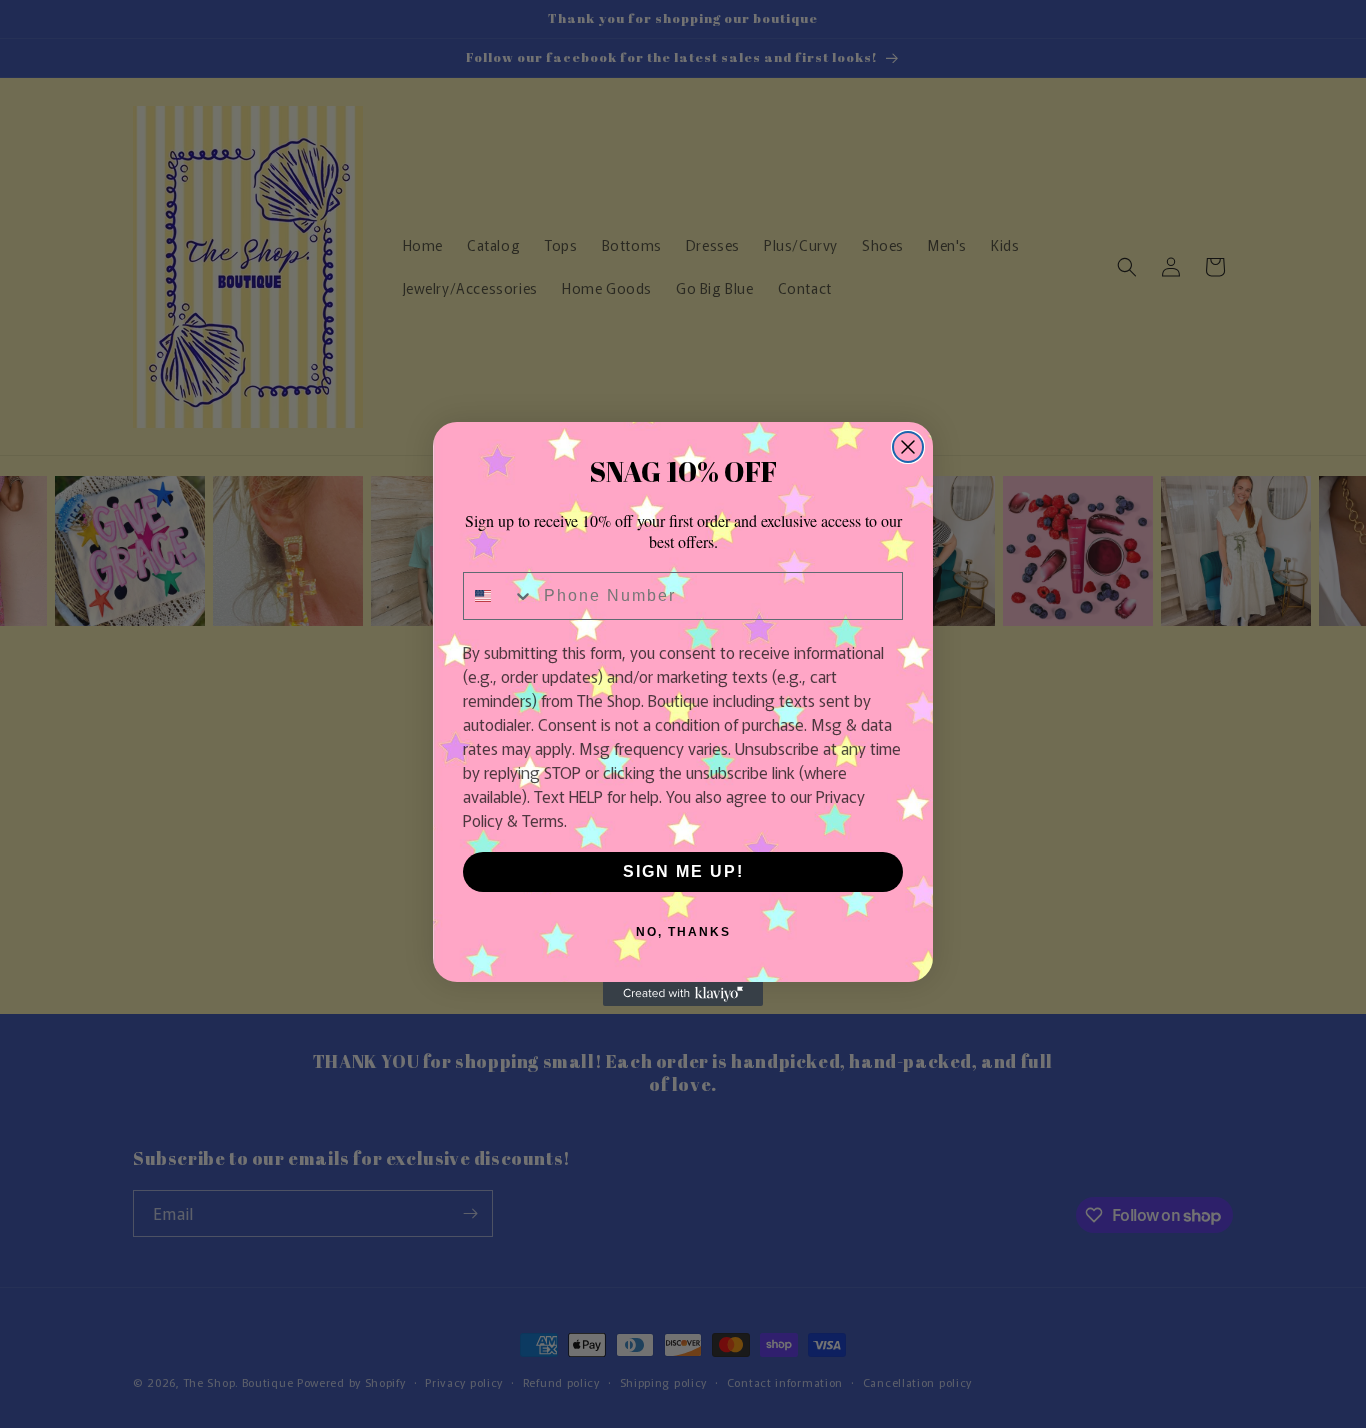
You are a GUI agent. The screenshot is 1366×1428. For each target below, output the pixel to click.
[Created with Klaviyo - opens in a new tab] (683, 994)
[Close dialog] (908, 447)
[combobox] (499, 596)
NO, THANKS (683, 932)
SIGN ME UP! (683, 871)
